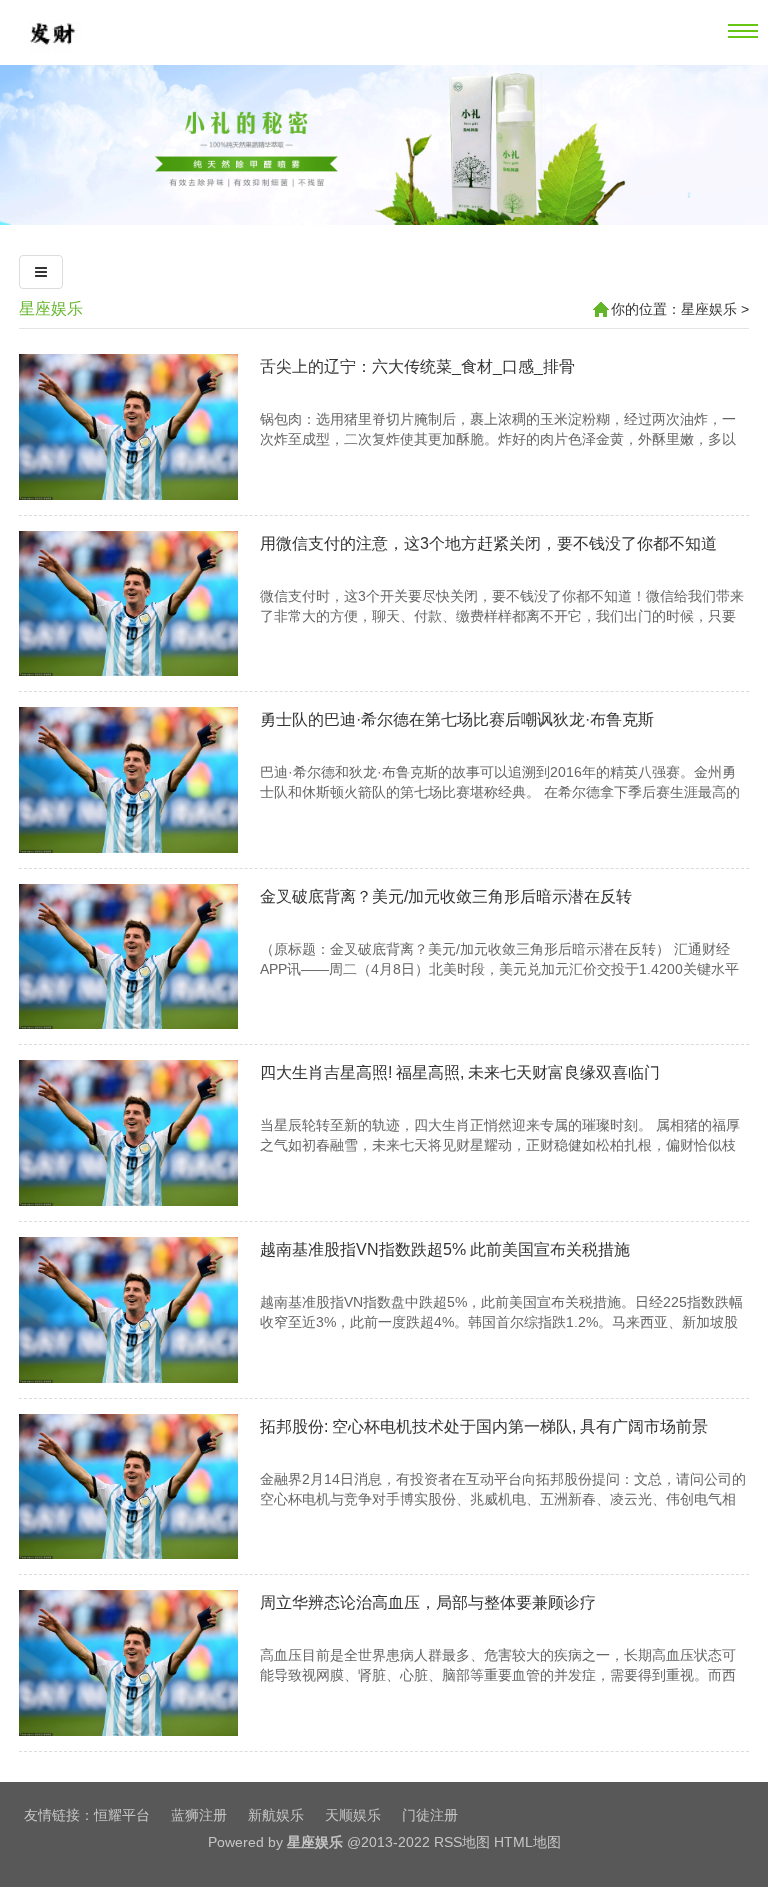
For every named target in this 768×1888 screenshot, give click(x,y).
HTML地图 (527, 1842)
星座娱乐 (51, 308)
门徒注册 (430, 1815)
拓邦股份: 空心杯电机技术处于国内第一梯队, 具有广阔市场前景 (484, 1426)
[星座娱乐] (51, 57)
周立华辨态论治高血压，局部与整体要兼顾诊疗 (428, 1602)
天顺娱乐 (353, 1815)
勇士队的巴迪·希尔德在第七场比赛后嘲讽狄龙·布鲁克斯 (457, 719)
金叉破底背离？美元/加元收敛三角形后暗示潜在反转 (446, 896)
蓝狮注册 (199, 1815)
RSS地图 (462, 1842)
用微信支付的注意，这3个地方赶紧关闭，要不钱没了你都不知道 (488, 543)
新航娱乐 (276, 1815)
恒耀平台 (122, 1815)
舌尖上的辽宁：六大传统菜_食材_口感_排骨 (417, 366)
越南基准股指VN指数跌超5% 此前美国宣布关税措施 (445, 1249)
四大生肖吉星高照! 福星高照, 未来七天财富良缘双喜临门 (460, 1072)
